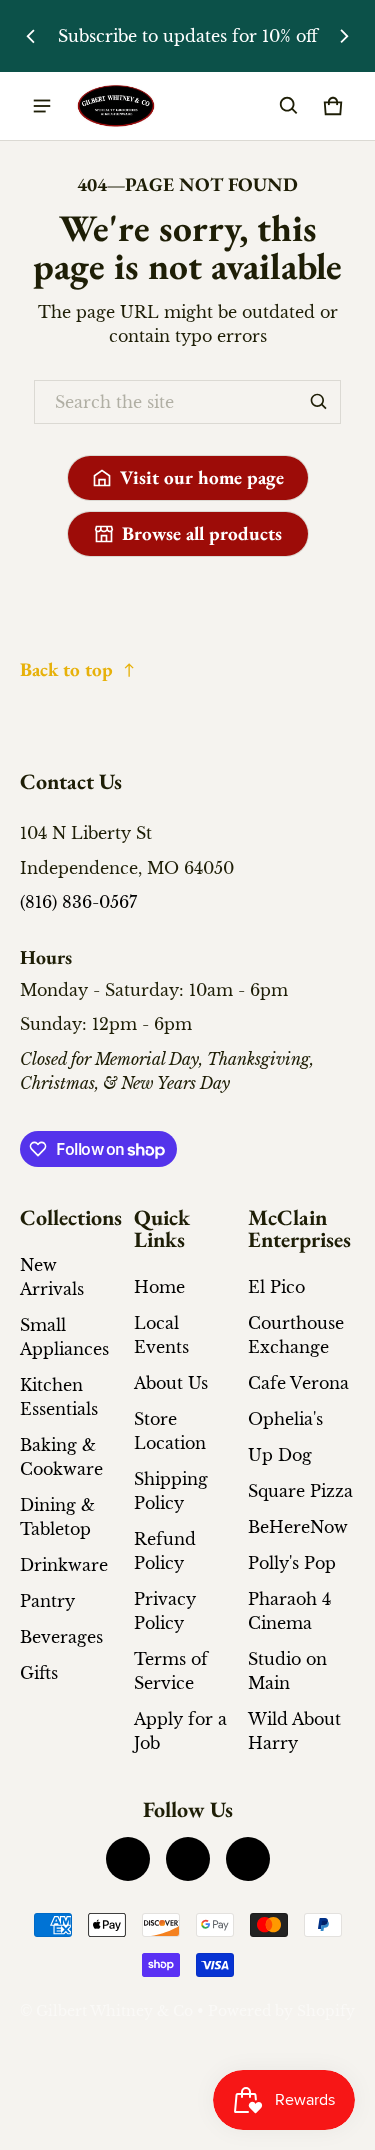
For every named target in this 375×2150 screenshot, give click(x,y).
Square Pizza (300, 1491)
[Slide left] (31, 36)
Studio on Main (287, 1671)
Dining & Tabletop (57, 1517)
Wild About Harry (294, 1731)
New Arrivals (52, 1277)
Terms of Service (171, 1671)
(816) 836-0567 (78, 902)
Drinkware (64, 1565)
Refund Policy (165, 1551)
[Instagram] (188, 1859)
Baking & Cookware (61, 1457)
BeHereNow (298, 1527)
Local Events (161, 1335)
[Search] (319, 402)
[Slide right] (344, 36)
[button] (289, 106)
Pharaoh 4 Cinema (289, 1611)
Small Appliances (64, 1337)
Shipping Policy (171, 1491)
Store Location (170, 1431)
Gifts (39, 1673)
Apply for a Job (180, 1731)
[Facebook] (128, 1859)
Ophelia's (285, 1419)
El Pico (276, 1287)
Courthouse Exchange (296, 1335)
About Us (171, 1383)
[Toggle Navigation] (42, 106)
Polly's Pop (292, 1563)
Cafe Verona (298, 1383)
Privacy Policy (165, 1611)
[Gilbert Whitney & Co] (116, 106)
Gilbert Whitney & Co (114, 2011)
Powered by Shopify (281, 2011)
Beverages (61, 1637)
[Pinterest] (248, 1859)
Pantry (47, 1601)
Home (159, 1287)
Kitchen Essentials (59, 1397)
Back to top (66, 669)
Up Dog (280, 1455)
